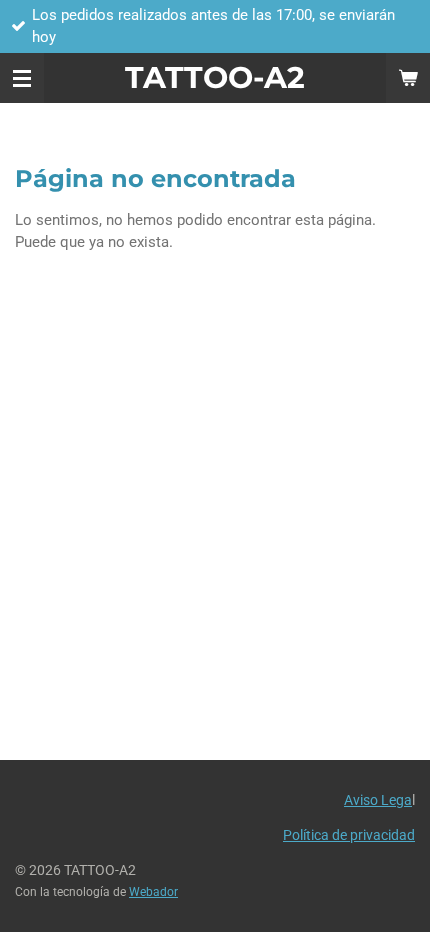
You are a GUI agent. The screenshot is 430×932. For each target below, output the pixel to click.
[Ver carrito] (408, 78)
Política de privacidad (349, 835)
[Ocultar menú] (22, 78)
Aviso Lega (378, 800)
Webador (153, 892)
